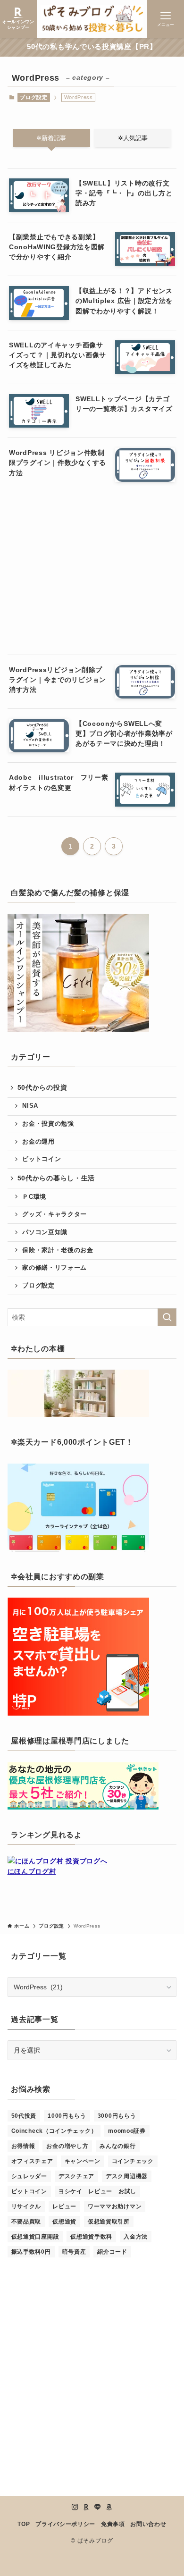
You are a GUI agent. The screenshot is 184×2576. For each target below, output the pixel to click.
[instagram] (75, 2507)
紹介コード (112, 2252)
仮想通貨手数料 (91, 2237)
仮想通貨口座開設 (35, 2237)
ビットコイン (42, 1159)
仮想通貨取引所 (109, 2222)
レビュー (64, 2206)
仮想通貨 (64, 2222)
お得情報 (23, 2146)
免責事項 (113, 2524)
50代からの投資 (42, 1087)
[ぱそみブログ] (92, 19)
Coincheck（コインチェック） (54, 2131)
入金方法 (136, 2237)
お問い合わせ (148, 2524)
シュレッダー (29, 2176)
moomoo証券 (127, 2131)
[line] (98, 2507)
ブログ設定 (34, 97)
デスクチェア (76, 2176)
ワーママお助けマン (115, 2206)
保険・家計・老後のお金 (58, 1250)
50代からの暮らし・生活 (56, 1178)
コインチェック (133, 2161)
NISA (30, 1106)
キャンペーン (83, 2161)
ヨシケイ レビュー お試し (97, 2191)
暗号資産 (74, 2252)
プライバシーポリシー (65, 2524)
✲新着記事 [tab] (51, 138)
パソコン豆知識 (45, 1232)
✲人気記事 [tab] (133, 138)
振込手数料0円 (31, 2252)
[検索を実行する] (167, 1317)
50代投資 (24, 2116)
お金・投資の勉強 (48, 1124)
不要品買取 (26, 2222)
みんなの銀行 (117, 2146)
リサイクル (26, 2206)
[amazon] (109, 2507)
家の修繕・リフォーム (54, 1268)
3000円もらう (117, 2116)
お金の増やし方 (67, 2146)
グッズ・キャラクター (54, 1214)
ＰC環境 (34, 1197)
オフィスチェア (32, 2161)
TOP (24, 2524)
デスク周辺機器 (127, 2176)
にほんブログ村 (32, 1871)
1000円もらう (67, 2116)
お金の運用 (38, 1142)
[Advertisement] (92, 573)
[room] (86, 2507)
